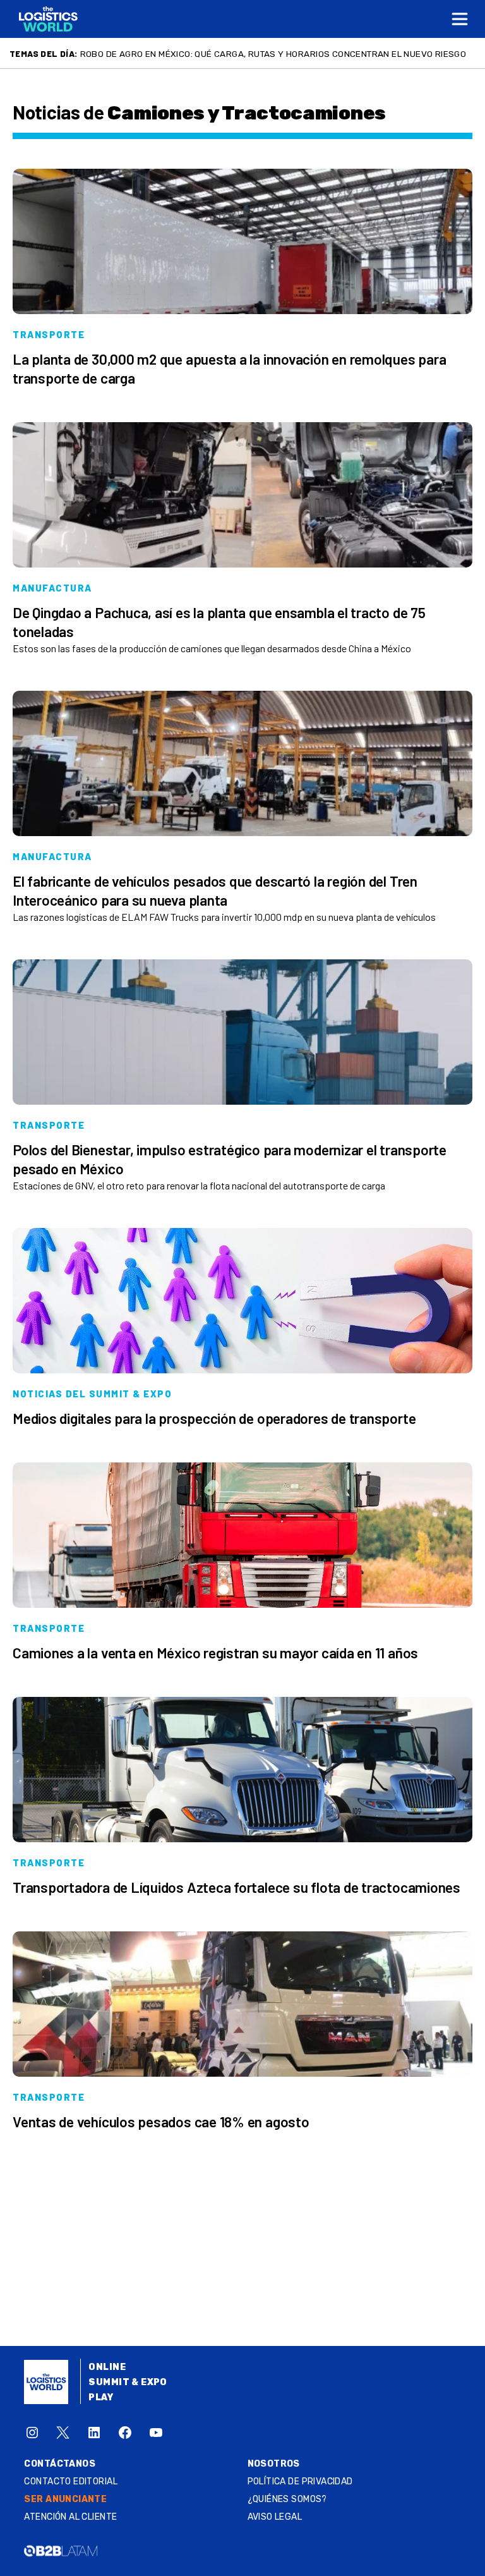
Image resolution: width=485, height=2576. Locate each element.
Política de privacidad (300, 2482)
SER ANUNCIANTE (65, 2499)
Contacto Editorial (71, 2482)
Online (107, 2367)
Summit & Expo (128, 2382)
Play (101, 2397)
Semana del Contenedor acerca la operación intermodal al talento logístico (263, 54)
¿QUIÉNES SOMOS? (287, 2499)
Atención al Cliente (70, 2517)
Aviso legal (275, 2517)
